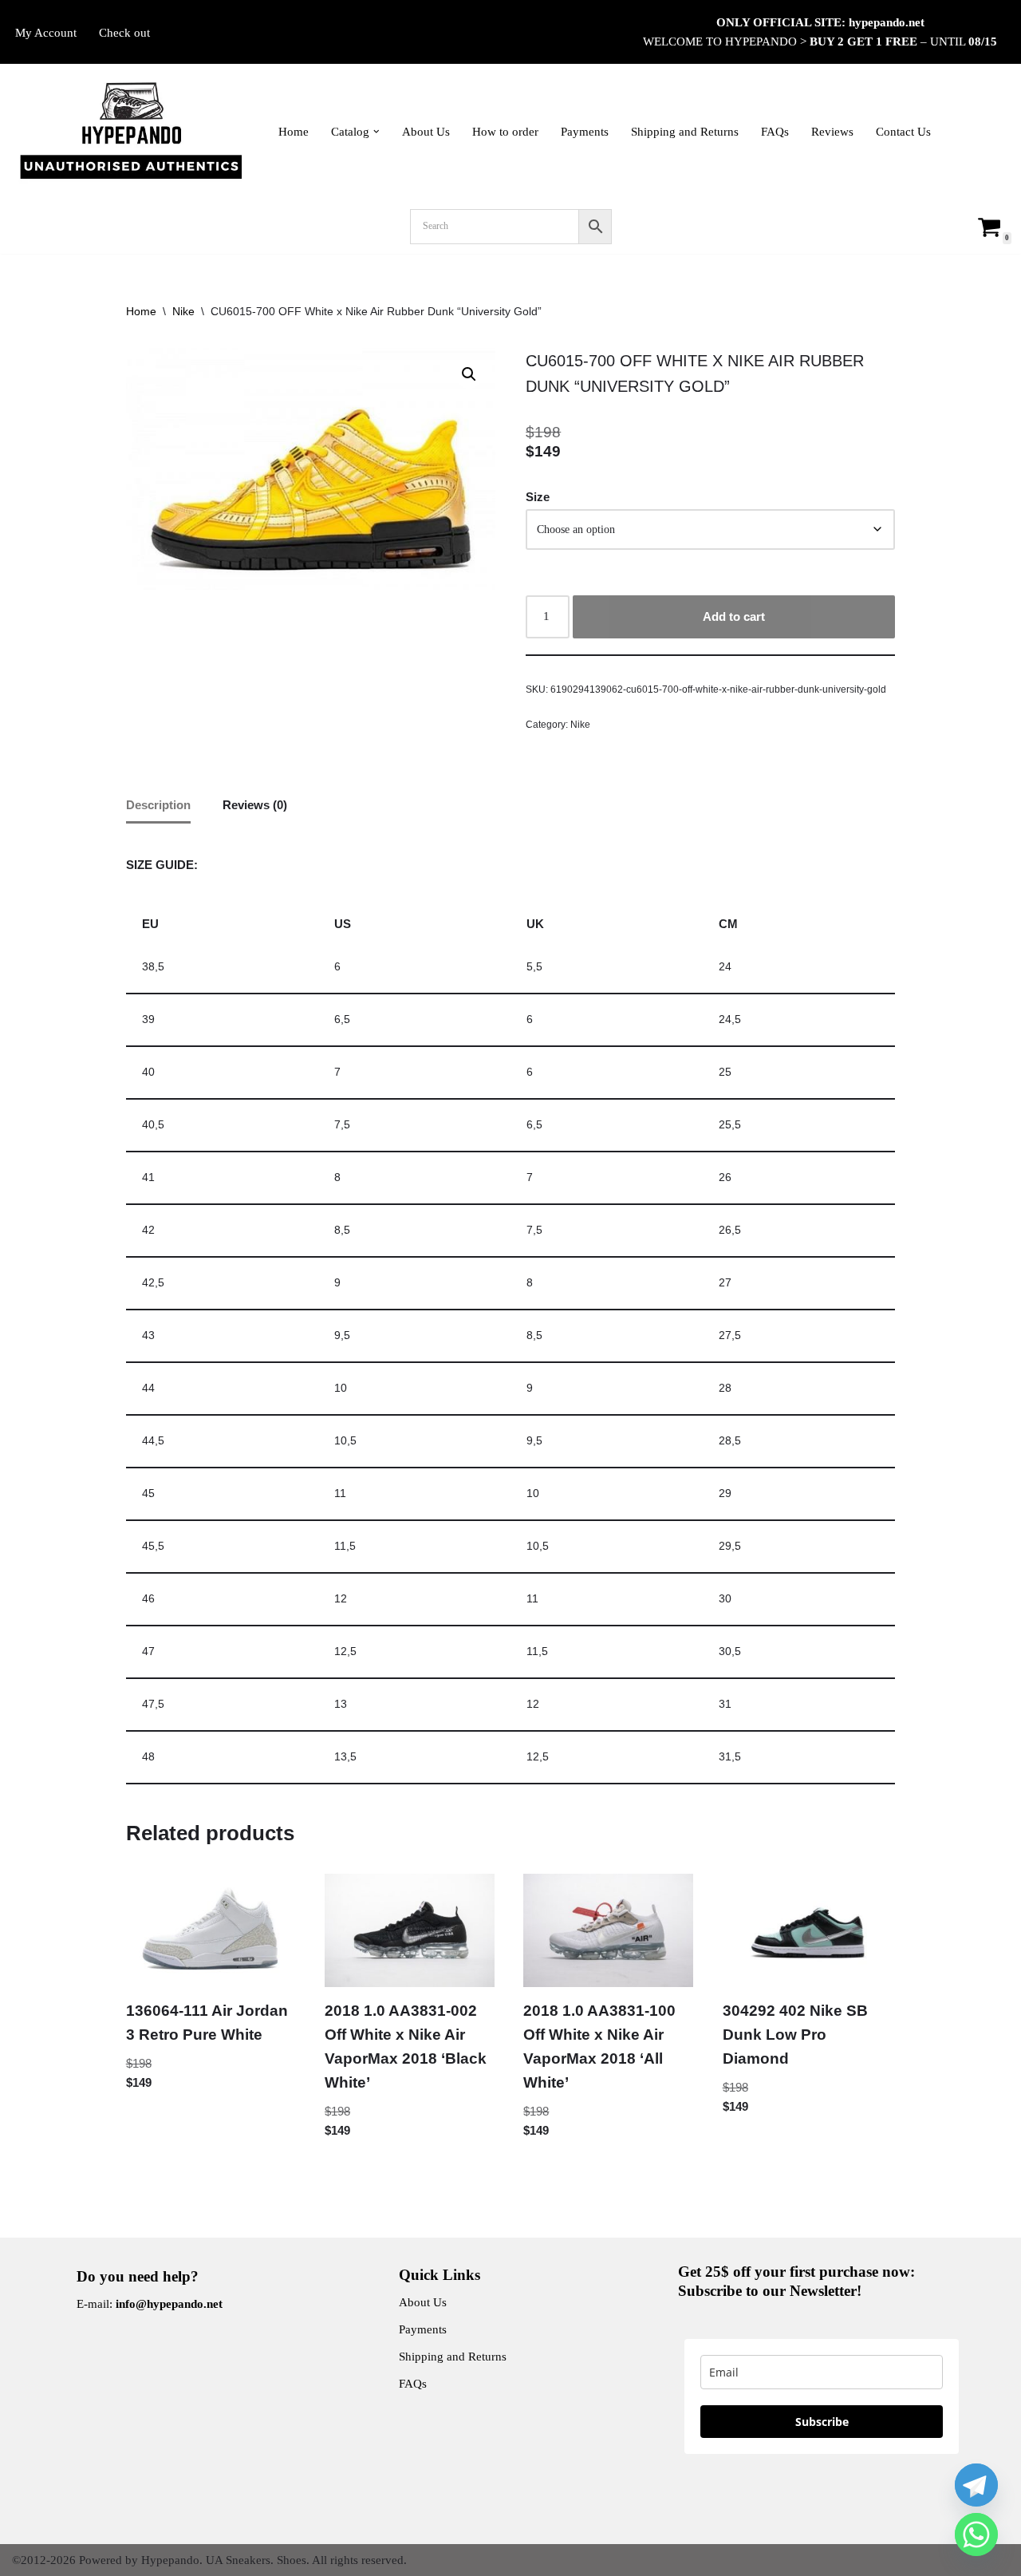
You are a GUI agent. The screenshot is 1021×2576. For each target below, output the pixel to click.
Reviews (832, 132)
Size (538, 497)
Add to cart (734, 616)
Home (294, 132)
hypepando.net (887, 22)
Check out (124, 33)
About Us (426, 132)
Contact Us (903, 132)
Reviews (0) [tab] (255, 805)
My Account (46, 33)
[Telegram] (976, 2485)
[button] (376, 132)
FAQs (775, 132)
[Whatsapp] (976, 2535)
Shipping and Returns (685, 132)
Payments (585, 132)
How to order (505, 132)
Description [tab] (158, 805)
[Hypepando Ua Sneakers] (132, 132)
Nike (183, 311)
